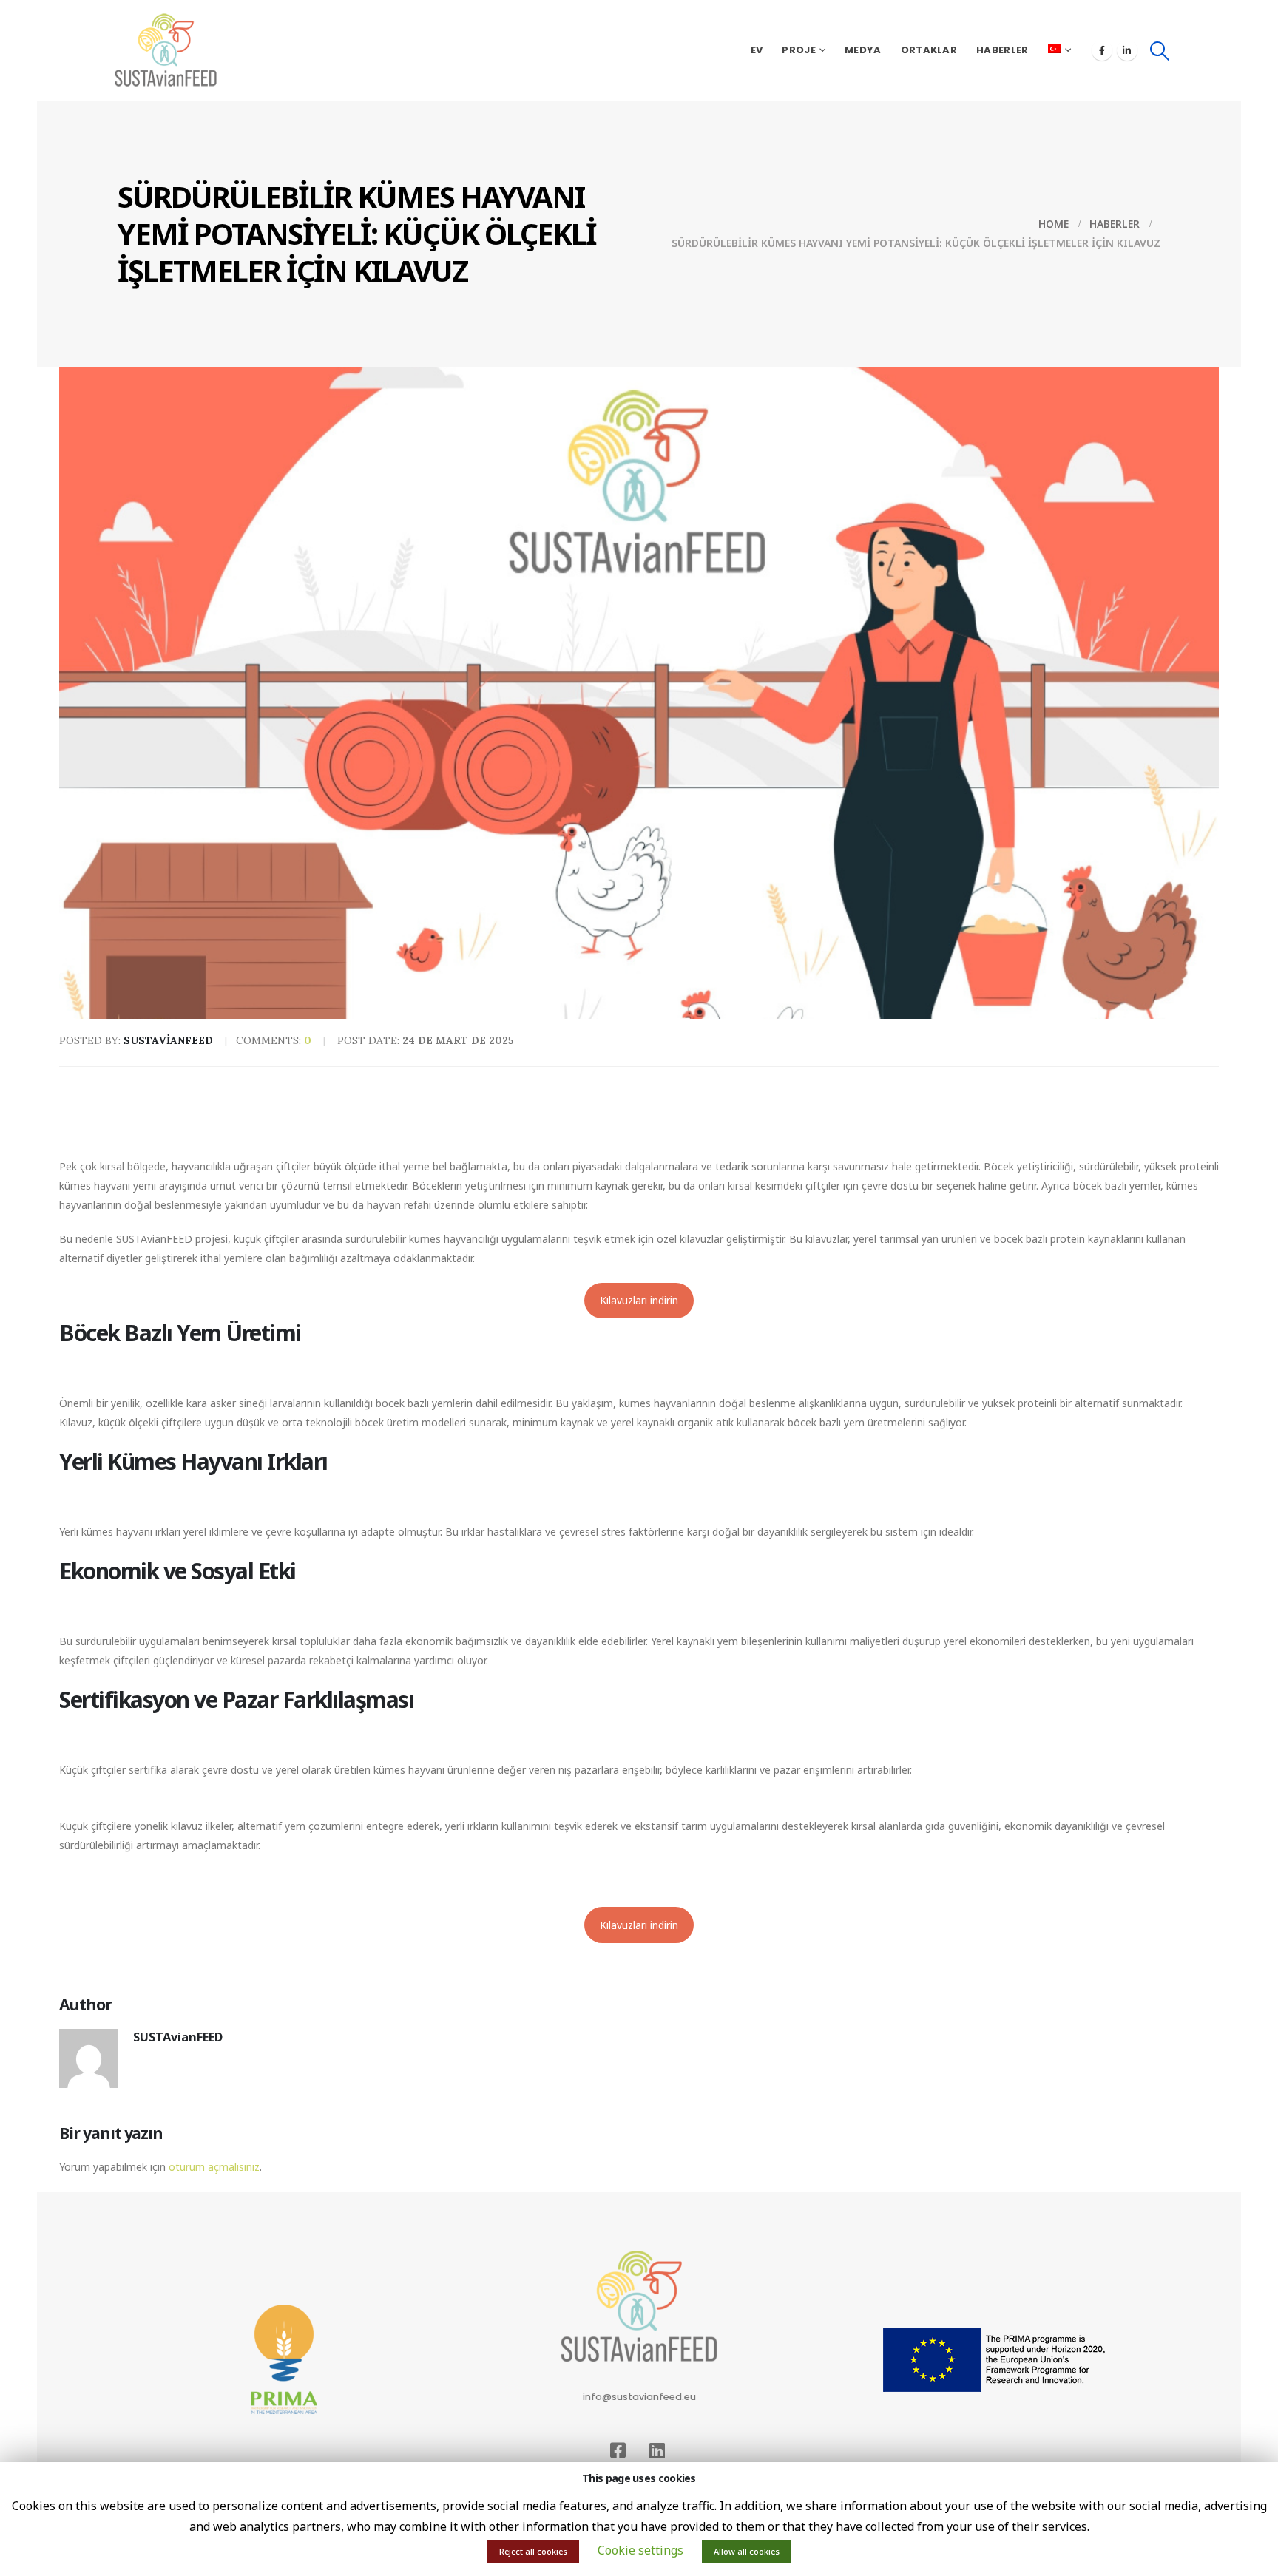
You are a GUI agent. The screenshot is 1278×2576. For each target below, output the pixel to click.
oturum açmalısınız (214, 2167)
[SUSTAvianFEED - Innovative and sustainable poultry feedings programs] (166, 50)
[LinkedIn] (1127, 50)
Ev (757, 50)
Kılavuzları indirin (639, 1300)
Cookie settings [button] (640, 2550)
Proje (799, 50)
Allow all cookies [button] (747, 2551)
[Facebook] (1102, 50)
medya (863, 50)
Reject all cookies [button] (533, 2551)
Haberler (1002, 50)
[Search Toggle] (1160, 51)
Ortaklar (929, 50)
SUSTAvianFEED (178, 2037)
